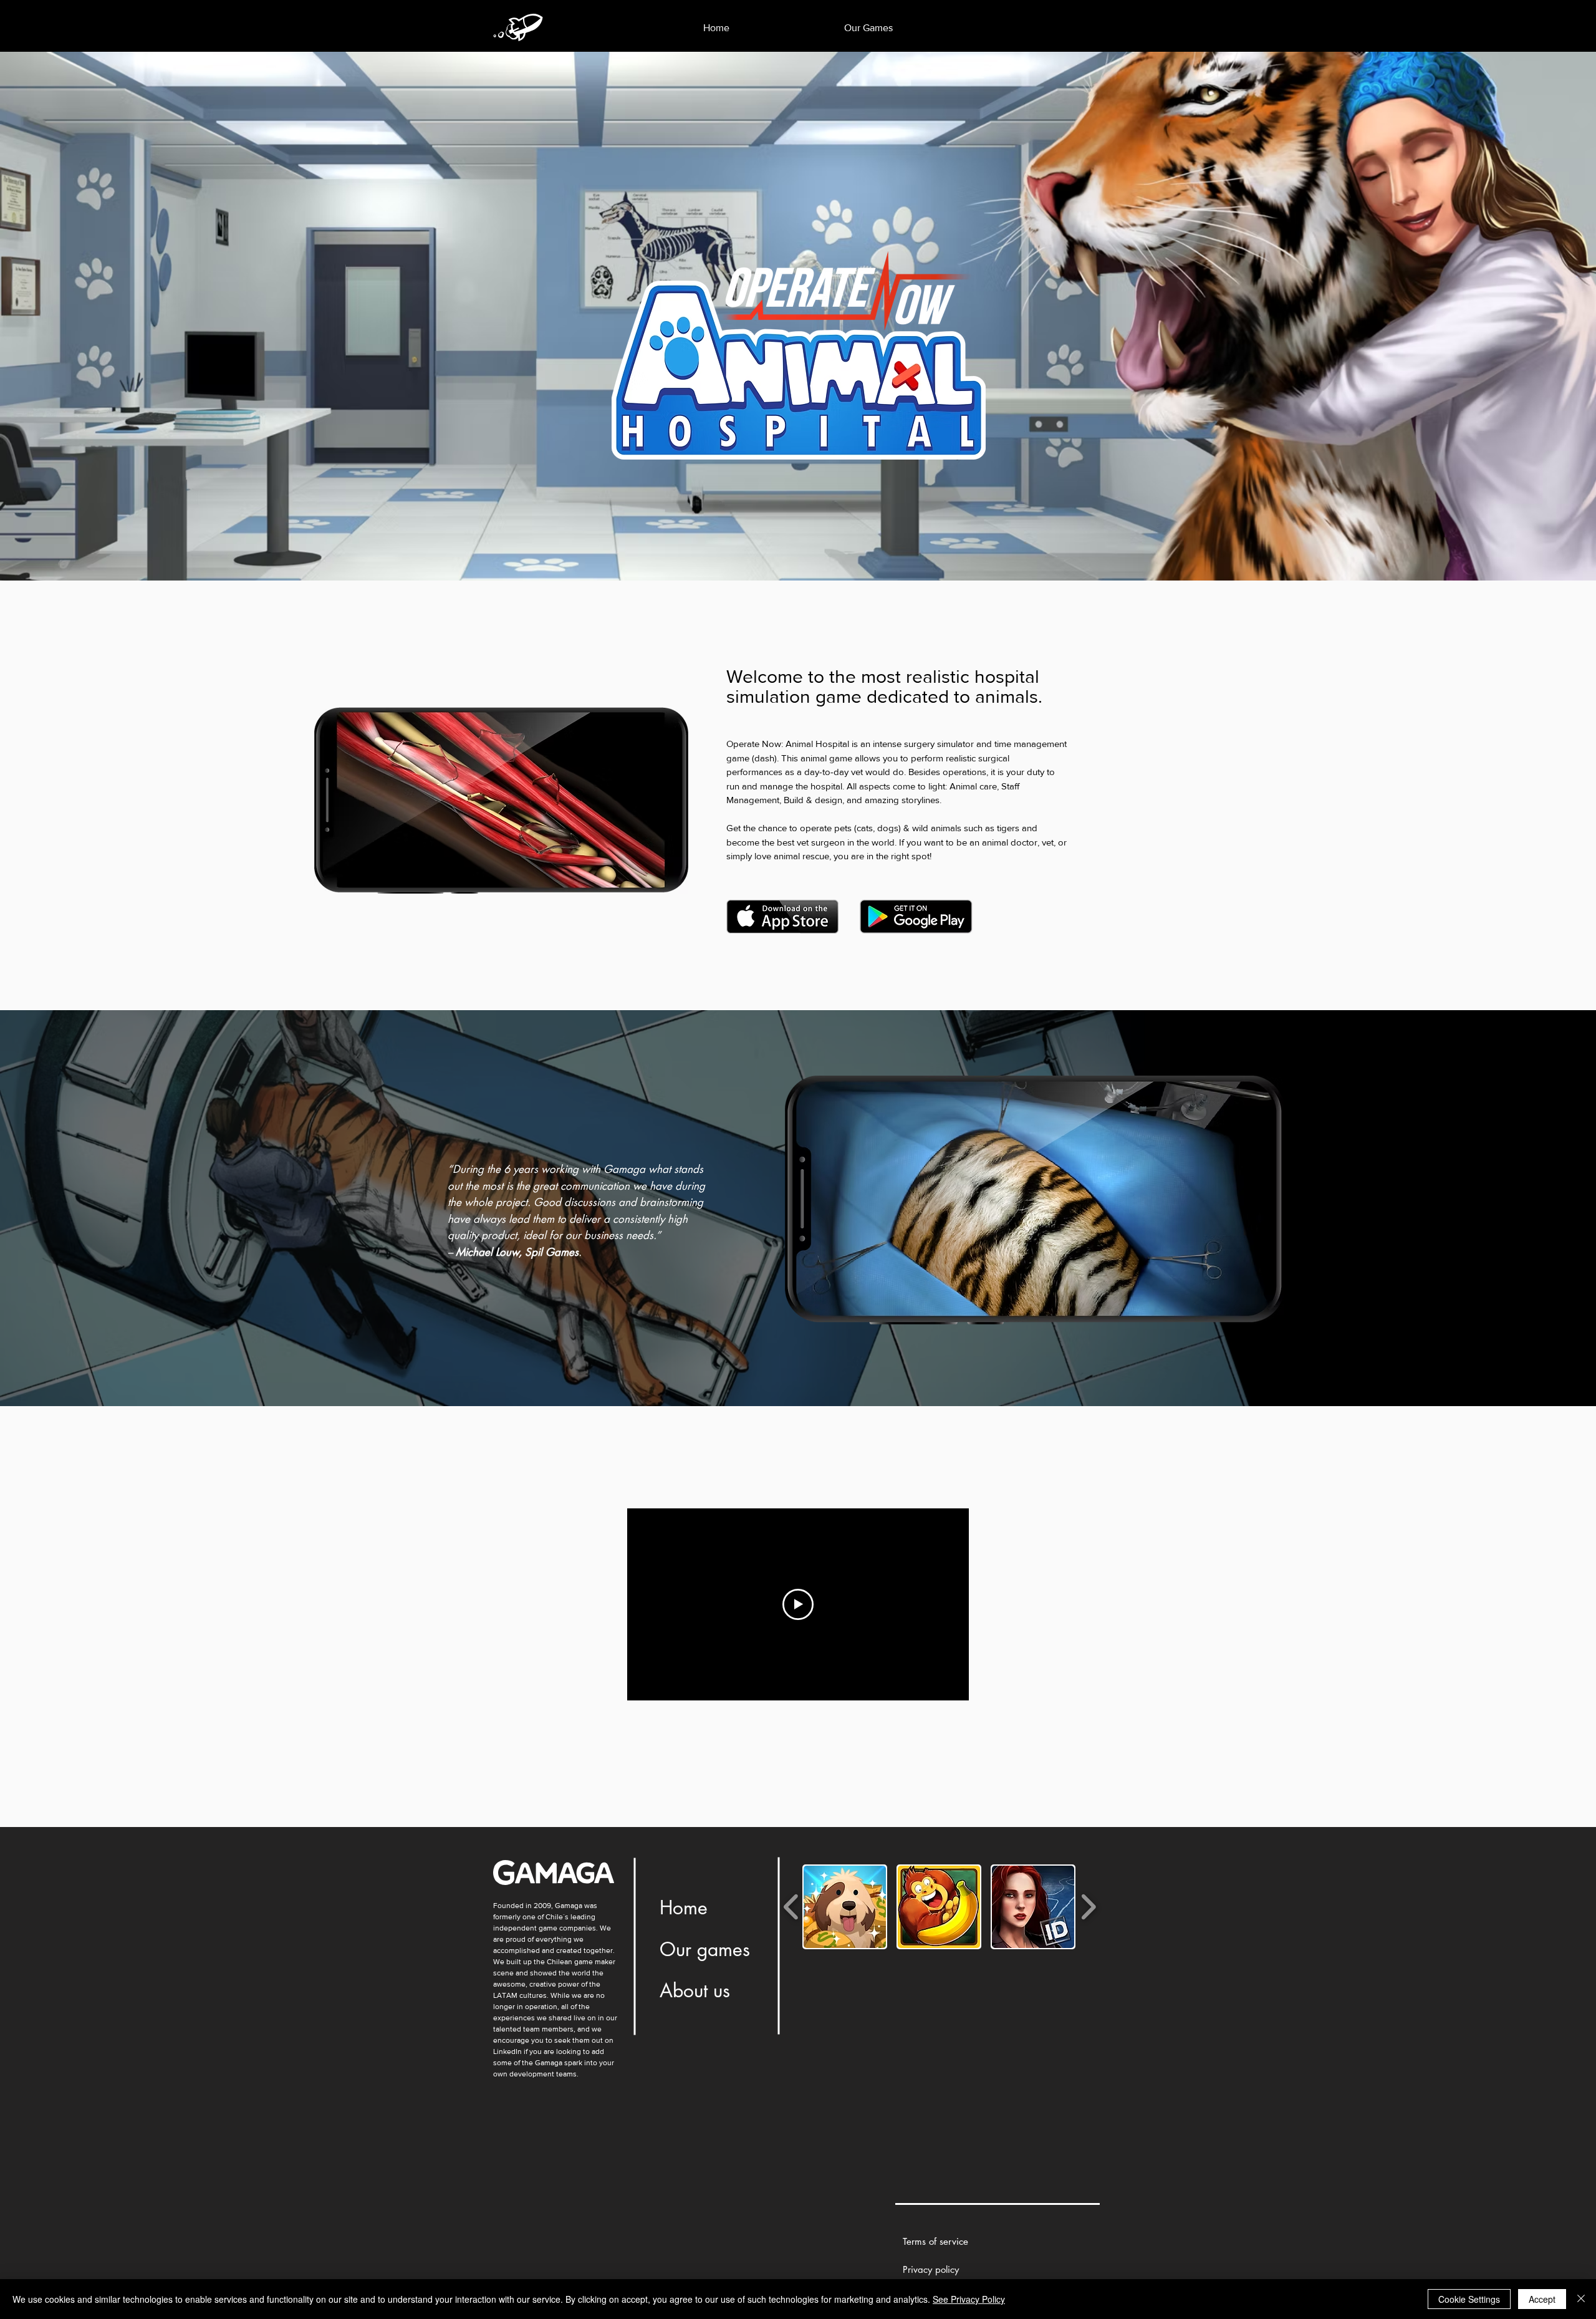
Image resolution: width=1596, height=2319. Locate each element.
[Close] (1581, 2299)
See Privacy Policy (969, 2299)
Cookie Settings (1469, 2299)
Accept (1542, 2299)
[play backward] (791, 1907)
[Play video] (798, 1604)
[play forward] (1088, 1907)
